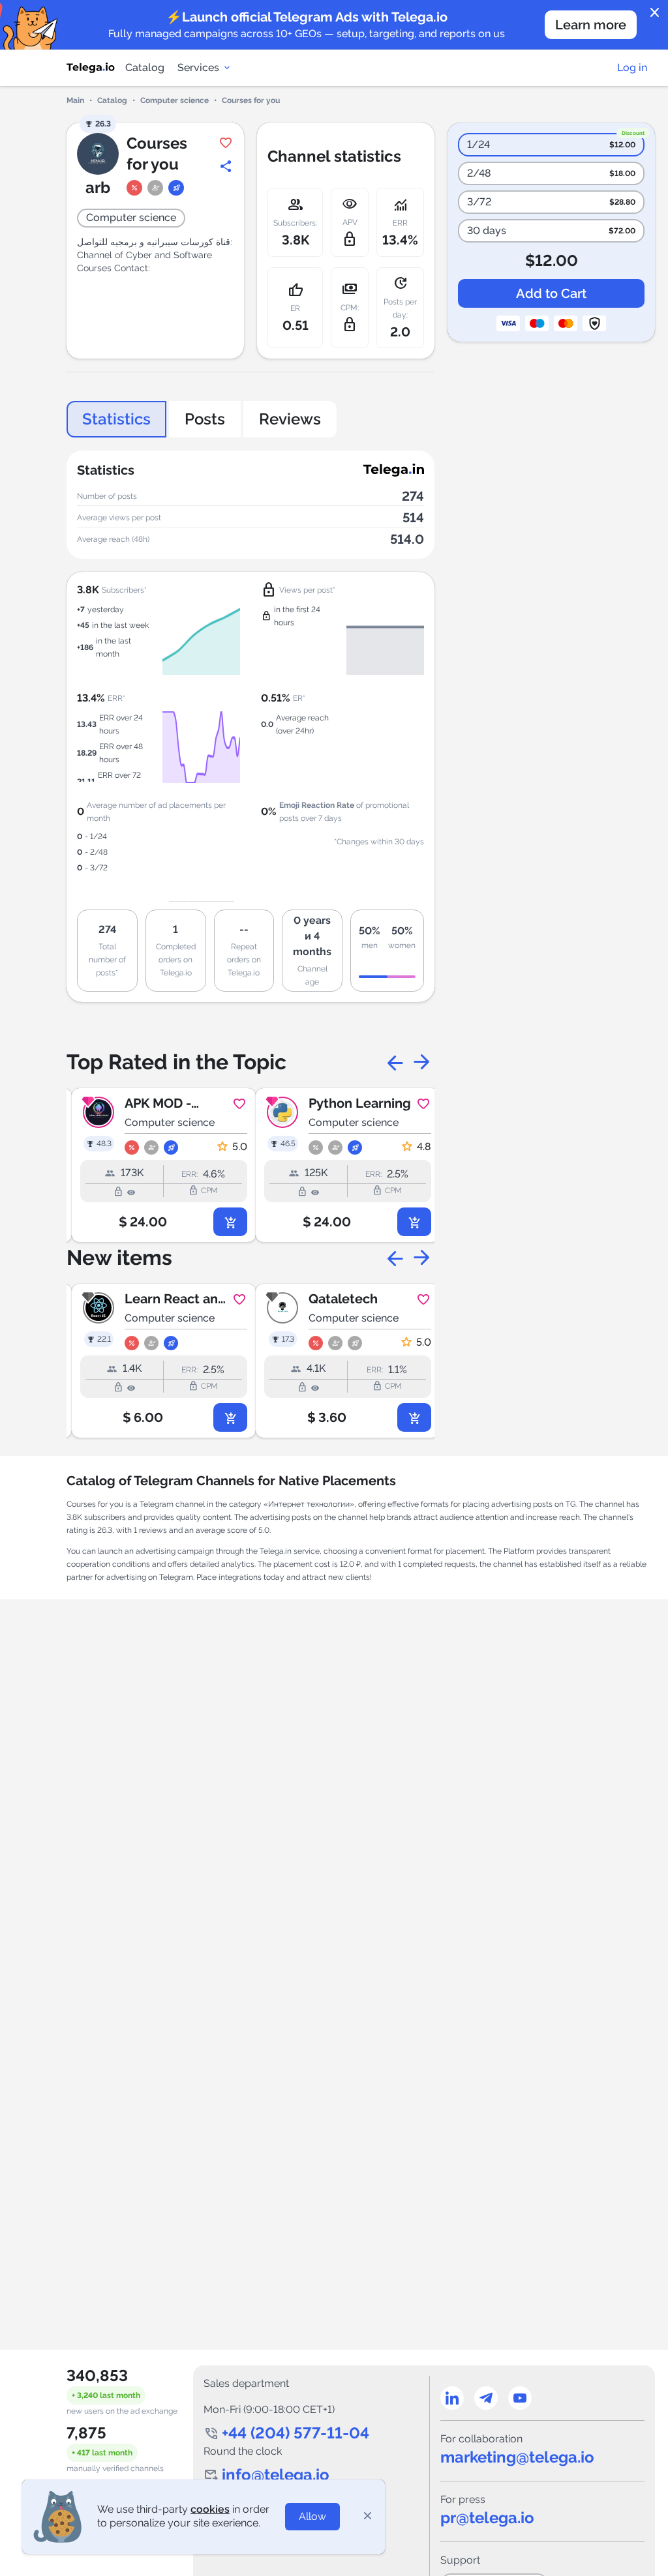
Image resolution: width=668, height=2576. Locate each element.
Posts (205, 419)
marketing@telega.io (517, 2457)
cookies (210, 2509)
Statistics (116, 419)
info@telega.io (276, 2475)
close (655, 13)
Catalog (145, 67)
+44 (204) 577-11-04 (296, 2433)
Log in (632, 67)
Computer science (175, 100)
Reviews (290, 419)
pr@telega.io (487, 2518)
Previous (395, 1062)
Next (421, 1062)
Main (75, 100)
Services (198, 67)
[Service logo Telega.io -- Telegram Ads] (91, 68)
